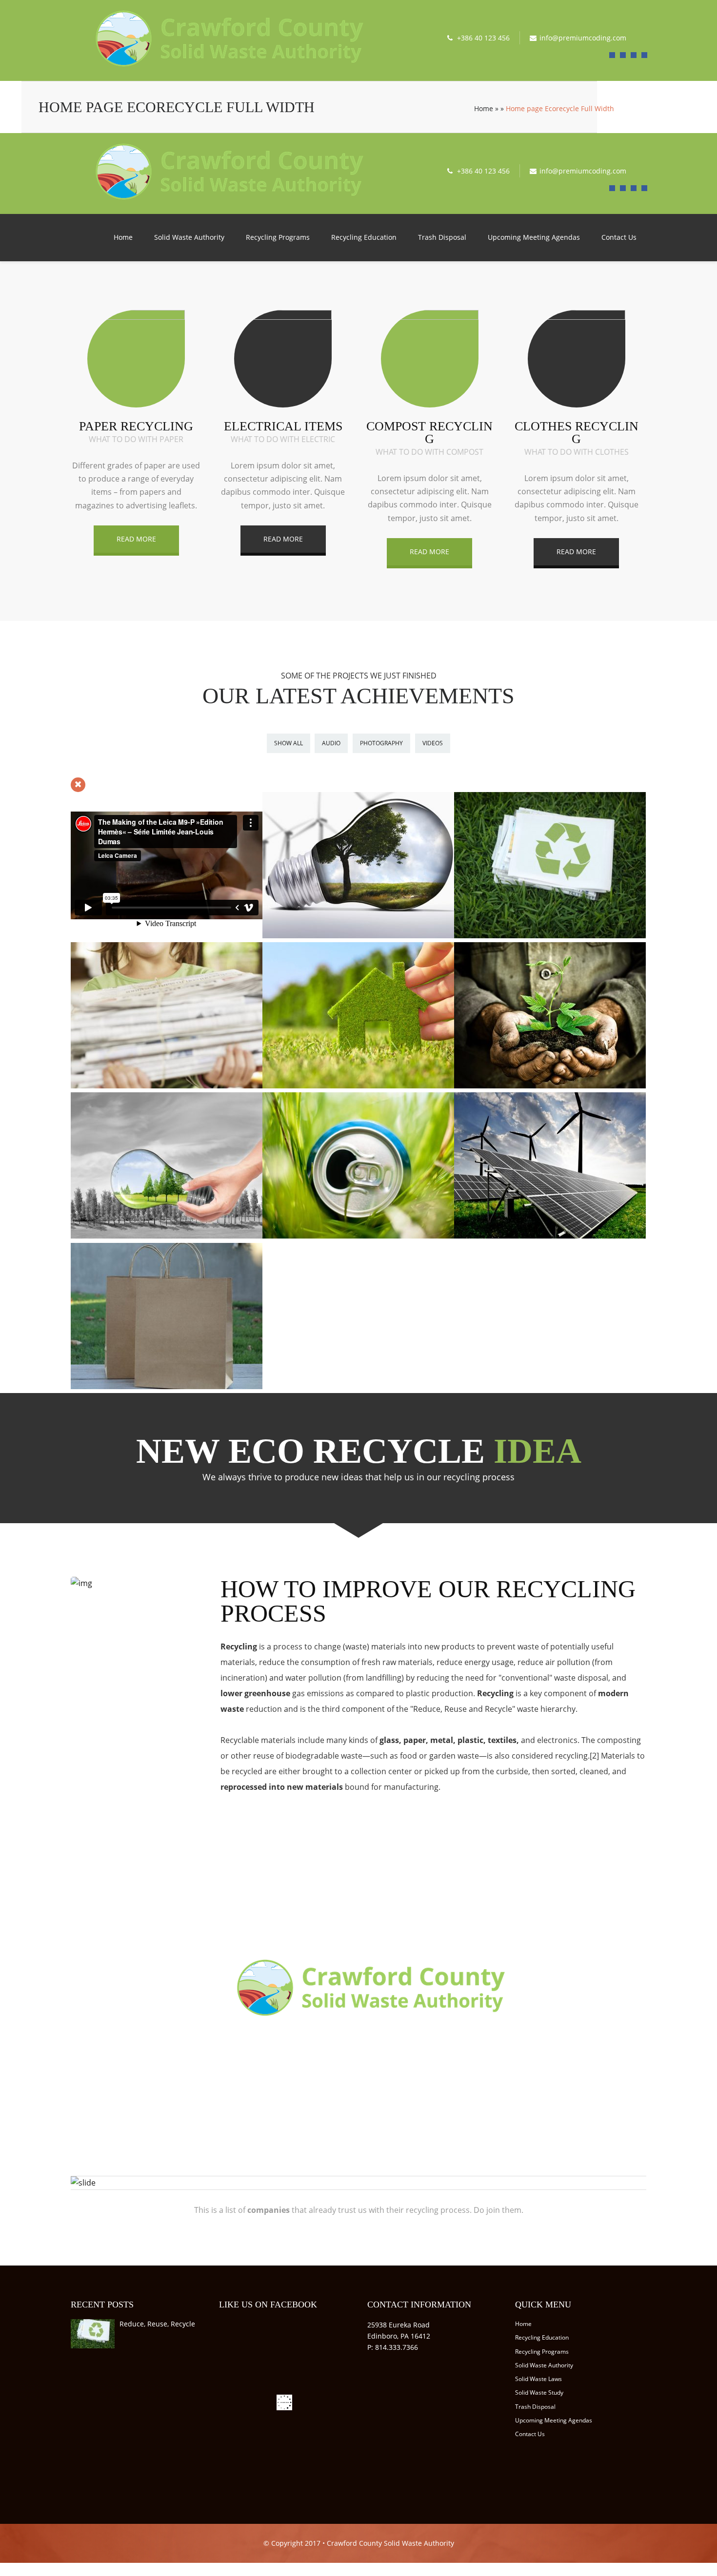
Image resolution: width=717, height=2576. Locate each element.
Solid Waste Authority (189, 237)
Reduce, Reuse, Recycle (157, 2324)
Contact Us (619, 237)
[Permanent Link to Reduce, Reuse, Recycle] (93, 2348)
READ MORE (136, 539)
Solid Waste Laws (538, 2379)
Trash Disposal (442, 237)
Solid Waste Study (539, 2392)
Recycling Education (364, 237)
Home (484, 108)
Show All (289, 743)
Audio (331, 743)
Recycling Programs (278, 237)
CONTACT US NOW (358, 2051)
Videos (433, 743)
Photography (381, 743)
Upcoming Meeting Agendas (534, 237)
